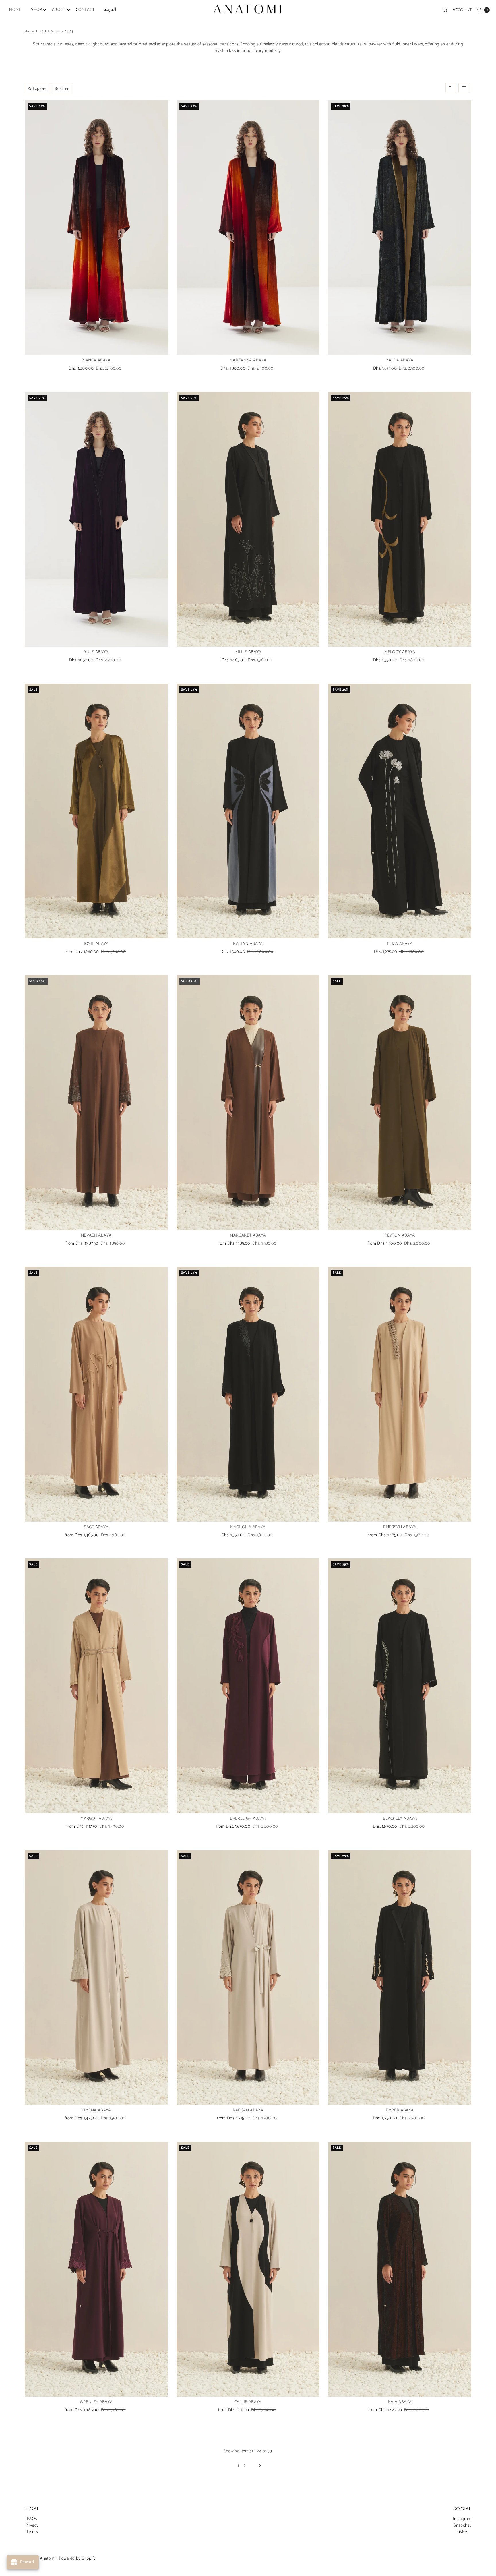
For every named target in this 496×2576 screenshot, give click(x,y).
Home (15, 10)
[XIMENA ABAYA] (96, 1978)
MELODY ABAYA (400, 652)
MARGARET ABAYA (248, 1235)
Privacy (32, 2525)
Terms (32, 2532)
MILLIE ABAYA (248, 652)
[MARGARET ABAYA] (248, 1102)
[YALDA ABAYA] (400, 228)
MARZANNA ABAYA (248, 360)
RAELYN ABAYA (248, 944)
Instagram (462, 2519)
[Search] (445, 10)
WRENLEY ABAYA (96, 2402)
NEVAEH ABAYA (96, 1235)
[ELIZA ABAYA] (400, 811)
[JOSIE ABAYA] (96, 811)
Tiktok (462, 2532)
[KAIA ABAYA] (400, 2269)
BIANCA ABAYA (96, 360)
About (59, 10)
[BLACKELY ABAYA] (400, 1686)
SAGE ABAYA (96, 1527)
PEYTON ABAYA (400, 1235)
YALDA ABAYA (400, 360)
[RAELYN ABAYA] (248, 811)
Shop (37, 10)
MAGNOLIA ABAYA (248, 1527)
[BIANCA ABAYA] (96, 228)
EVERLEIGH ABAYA (248, 1818)
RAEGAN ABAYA (248, 2110)
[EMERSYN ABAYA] (400, 1394)
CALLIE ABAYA (248, 2402)
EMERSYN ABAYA (400, 1527)
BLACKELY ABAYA (400, 1818)
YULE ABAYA (96, 652)
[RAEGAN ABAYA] (248, 1978)
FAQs (32, 2519)
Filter (64, 89)
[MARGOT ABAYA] (96, 1686)
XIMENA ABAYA (96, 2110)
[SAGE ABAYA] (96, 1394)
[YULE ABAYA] (96, 519)
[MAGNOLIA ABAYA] (248, 1394)
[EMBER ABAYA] (400, 1978)
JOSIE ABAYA (96, 944)
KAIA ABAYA (400, 2402)
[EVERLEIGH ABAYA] (248, 1686)
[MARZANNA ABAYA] (248, 228)
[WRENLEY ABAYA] (96, 2269)
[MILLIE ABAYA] (248, 519)
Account (462, 10)
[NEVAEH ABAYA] (96, 1102)
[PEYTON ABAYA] (400, 1102)
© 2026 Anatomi (40, 2558)
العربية (110, 10)
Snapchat (462, 2525)
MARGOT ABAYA (96, 1818)
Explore (40, 89)
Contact (85, 10)
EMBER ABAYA (400, 2110)
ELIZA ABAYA (400, 944)
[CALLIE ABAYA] (248, 2269)
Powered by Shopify (77, 2558)
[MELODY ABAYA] (400, 519)
